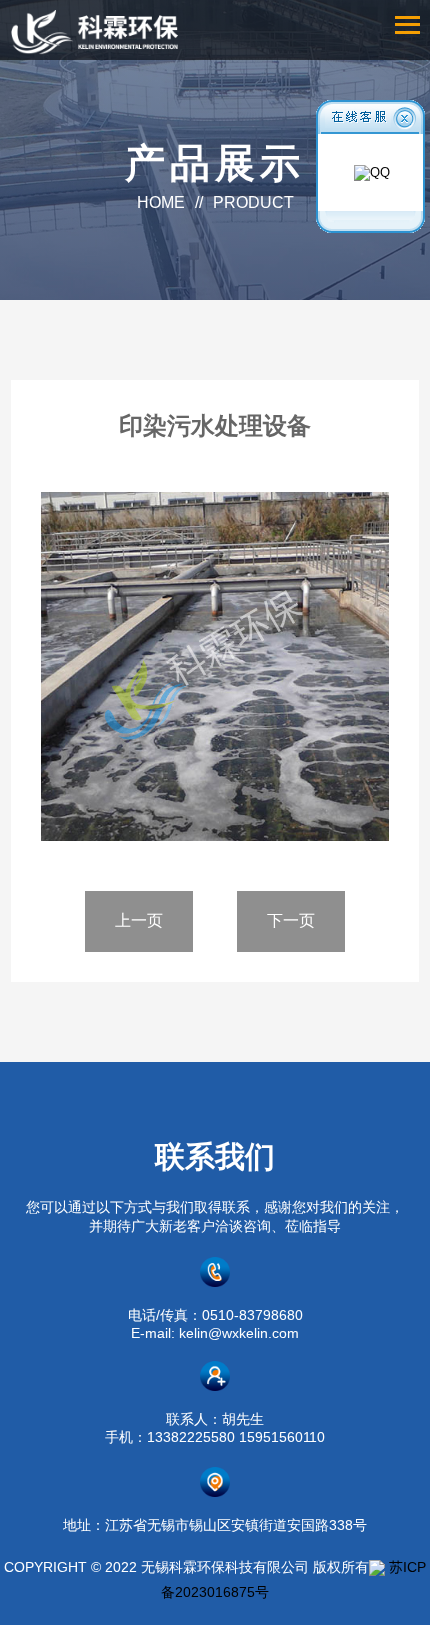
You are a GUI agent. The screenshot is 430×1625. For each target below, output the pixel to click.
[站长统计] (377, 1567)
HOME (161, 202)
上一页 (139, 920)
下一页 (291, 920)
